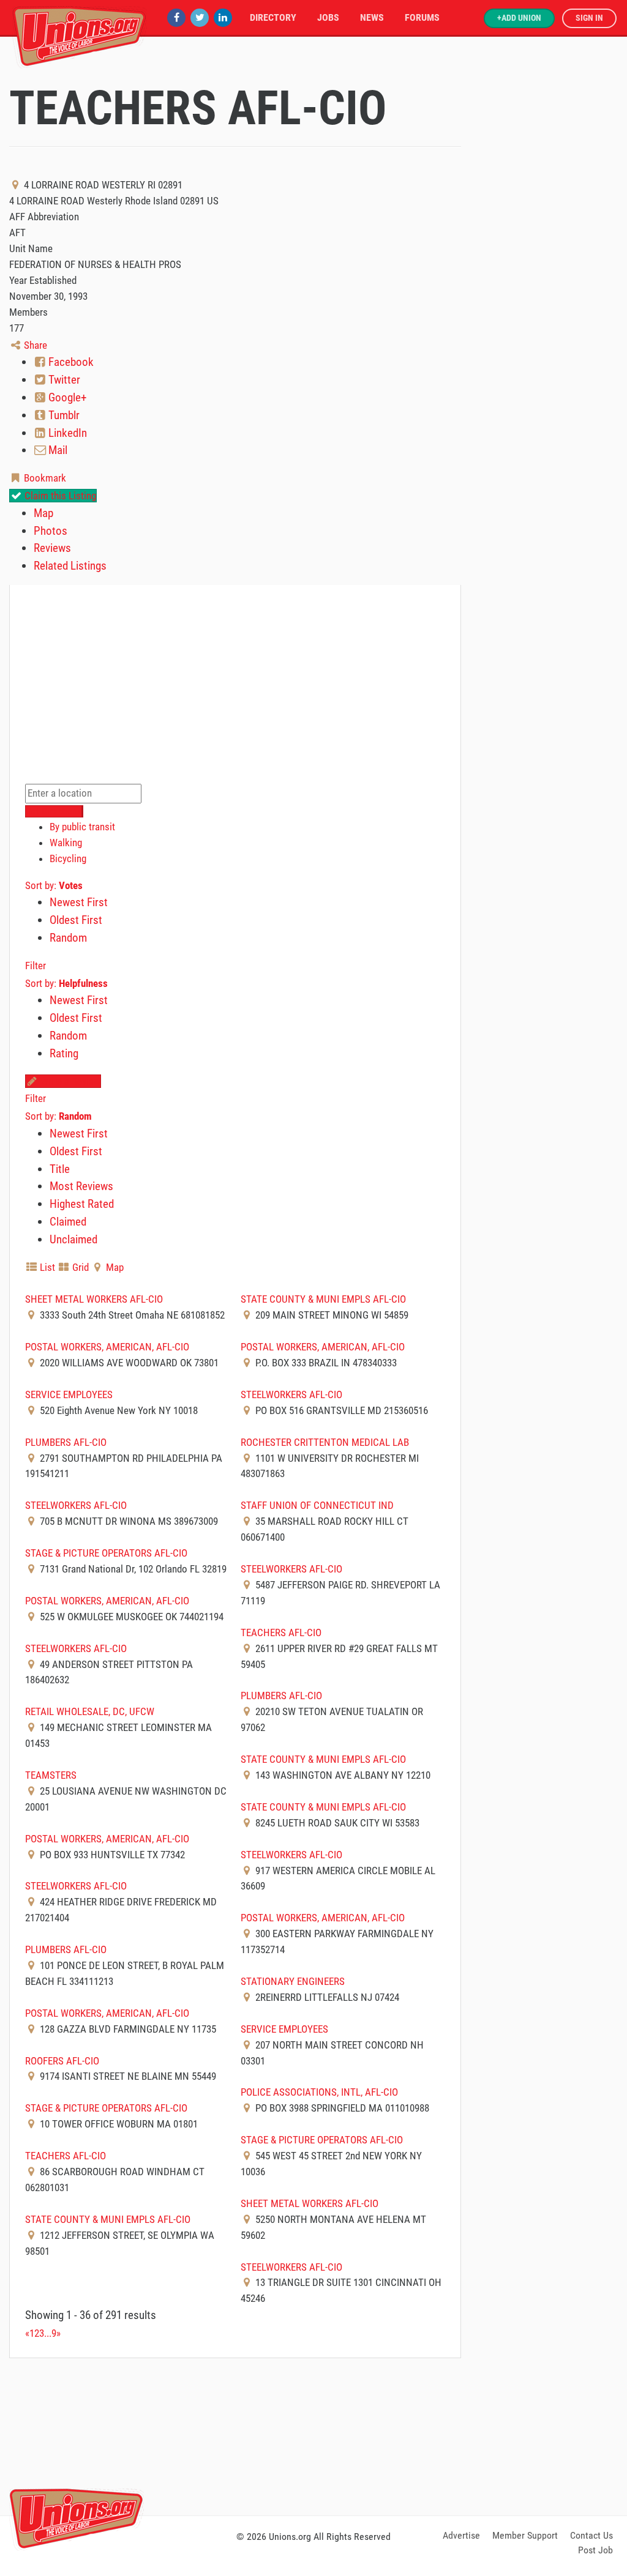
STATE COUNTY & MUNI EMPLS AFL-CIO (323, 1299)
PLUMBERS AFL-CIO (66, 1442)
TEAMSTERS (51, 1775)
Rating (64, 1053)
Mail (57, 450)
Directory (273, 17)
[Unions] (80, 35)
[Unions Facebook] (176, 17)
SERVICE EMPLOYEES (69, 1394)
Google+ (66, 397)
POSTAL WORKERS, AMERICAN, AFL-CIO (107, 1347)
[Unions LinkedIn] (223, 17)
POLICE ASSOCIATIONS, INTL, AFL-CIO (319, 2092)
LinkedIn (66, 433)
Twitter (63, 380)
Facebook (70, 362)
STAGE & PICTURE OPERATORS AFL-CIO (106, 1553)
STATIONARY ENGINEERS (293, 1981)
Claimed (68, 1222)
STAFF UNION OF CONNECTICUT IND (317, 1505)
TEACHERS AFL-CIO (281, 1632)
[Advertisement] (313, 2435)
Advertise (461, 2535)
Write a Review (69, 1081)
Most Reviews (81, 1186)
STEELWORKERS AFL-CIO (291, 1394)
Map (43, 513)
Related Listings (70, 566)
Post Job (595, 2550)
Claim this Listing (59, 496)
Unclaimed (73, 1239)
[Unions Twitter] (200, 17)
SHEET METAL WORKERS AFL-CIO (94, 1299)
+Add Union (519, 18)
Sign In (589, 18)
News (372, 17)
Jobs (328, 17)
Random (68, 938)
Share (34, 345)
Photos (51, 531)
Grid (79, 1267)
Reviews (52, 548)
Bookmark (44, 478)
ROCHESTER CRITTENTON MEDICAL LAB (325, 1442)
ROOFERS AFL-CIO (62, 2061)
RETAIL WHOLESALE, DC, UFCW (90, 1711)
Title (60, 1169)
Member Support (525, 2535)
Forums (422, 17)
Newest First (79, 902)
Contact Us (591, 2535)
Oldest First (76, 920)
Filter (36, 966)
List (46, 1267)
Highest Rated (82, 1204)
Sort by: (54, 885)
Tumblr (63, 415)
